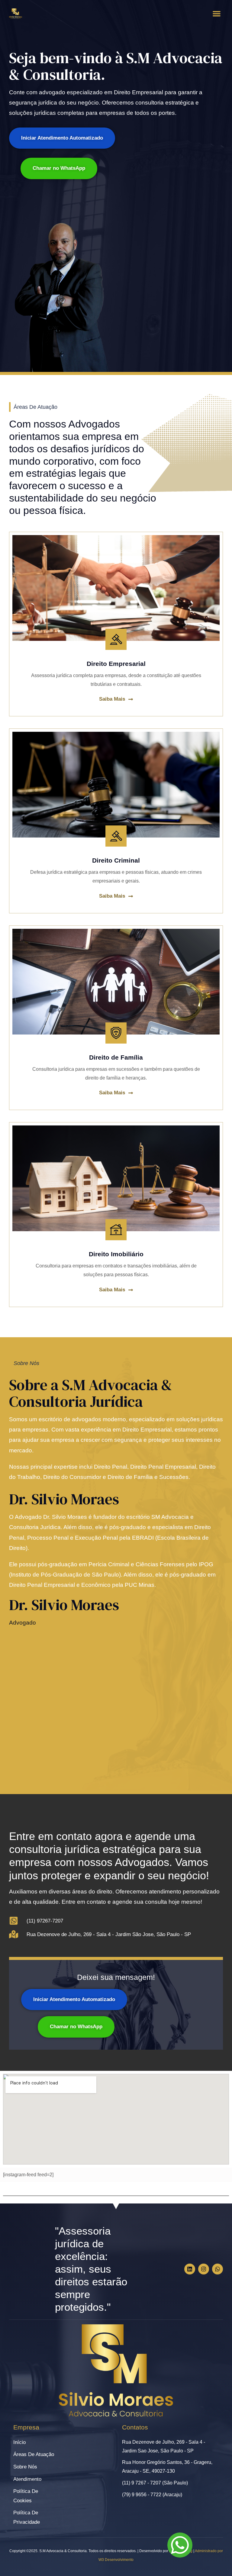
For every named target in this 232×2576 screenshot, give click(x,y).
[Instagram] (204, 2269)
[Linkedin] (190, 2269)
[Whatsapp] (217, 2269)
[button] (217, 14)
